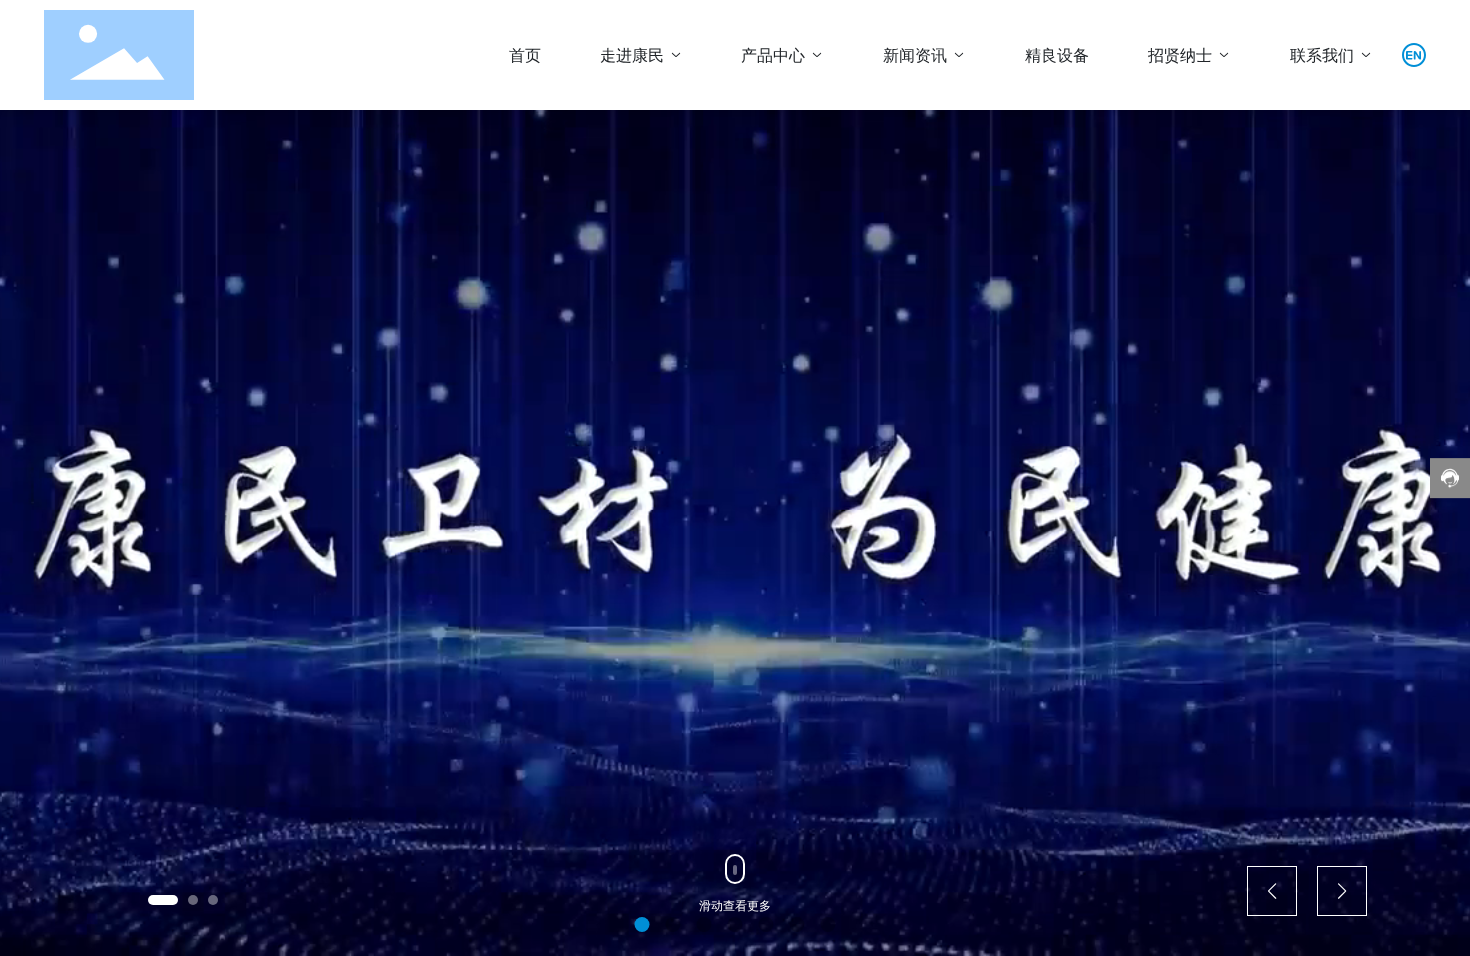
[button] (163, 900)
